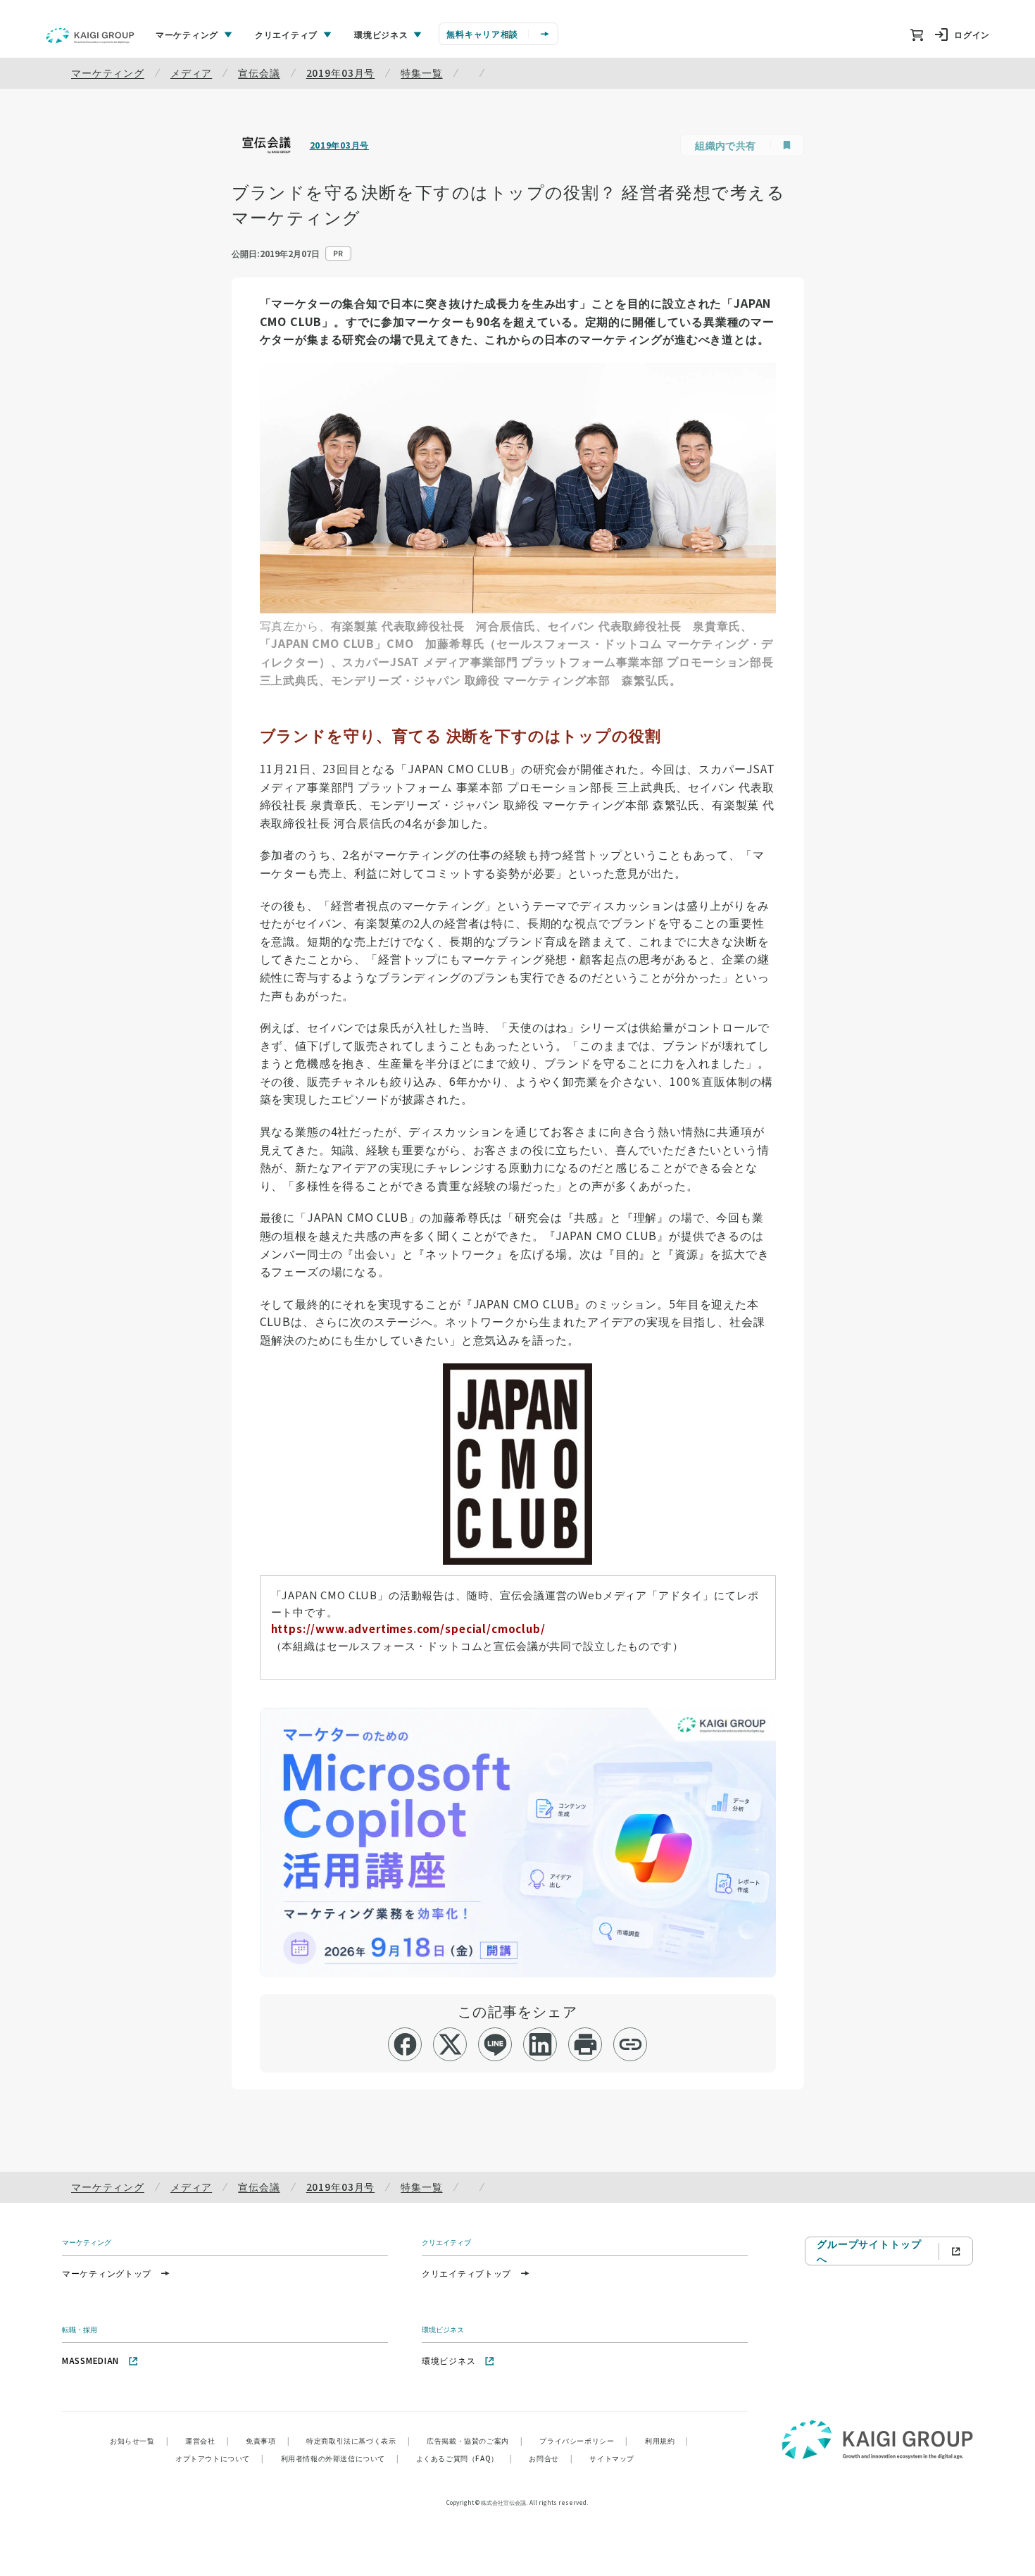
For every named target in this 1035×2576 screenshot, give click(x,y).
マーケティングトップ (107, 2273)
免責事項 (268, 2440)
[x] (450, 2044)
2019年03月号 (341, 73)
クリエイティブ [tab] (286, 34)
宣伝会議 (259, 73)
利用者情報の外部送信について (340, 2458)
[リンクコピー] (631, 2044)
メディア (191, 73)
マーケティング (108, 73)
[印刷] (585, 2044)
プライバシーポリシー (584, 2440)
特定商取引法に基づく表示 (358, 2440)
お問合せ (551, 2458)
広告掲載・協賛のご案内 (475, 2440)
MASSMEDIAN (90, 2360)
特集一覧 (421, 73)
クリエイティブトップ (466, 2273)
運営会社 (207, 2440)
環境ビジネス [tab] (381, 34)
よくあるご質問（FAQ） (464, 2458)
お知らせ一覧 (139, 2440)
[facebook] (405, 2044)
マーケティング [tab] (187, 34)
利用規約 (667, 2440)
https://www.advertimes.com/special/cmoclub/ (408, 1628)
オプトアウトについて (220, 2458)
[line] (495, 2044)
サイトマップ (612, 2458)
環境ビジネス (448, 2360)
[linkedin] (540, 2044)
